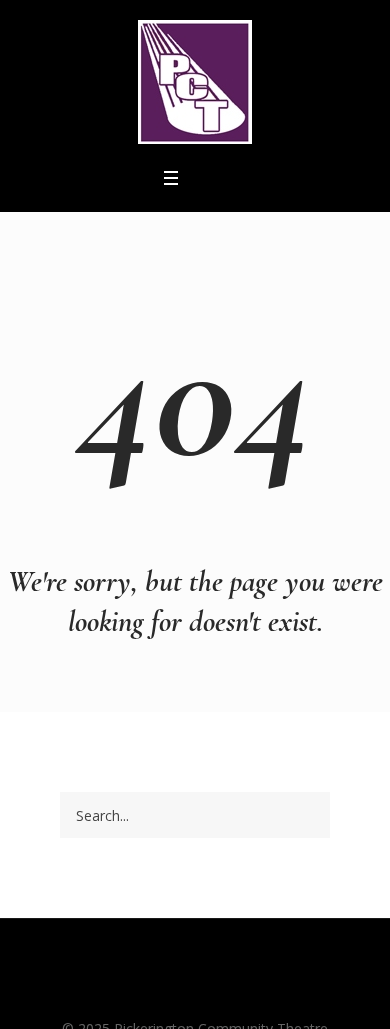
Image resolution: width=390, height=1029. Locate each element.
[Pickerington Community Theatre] (195, 82)
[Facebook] (157, 990)
